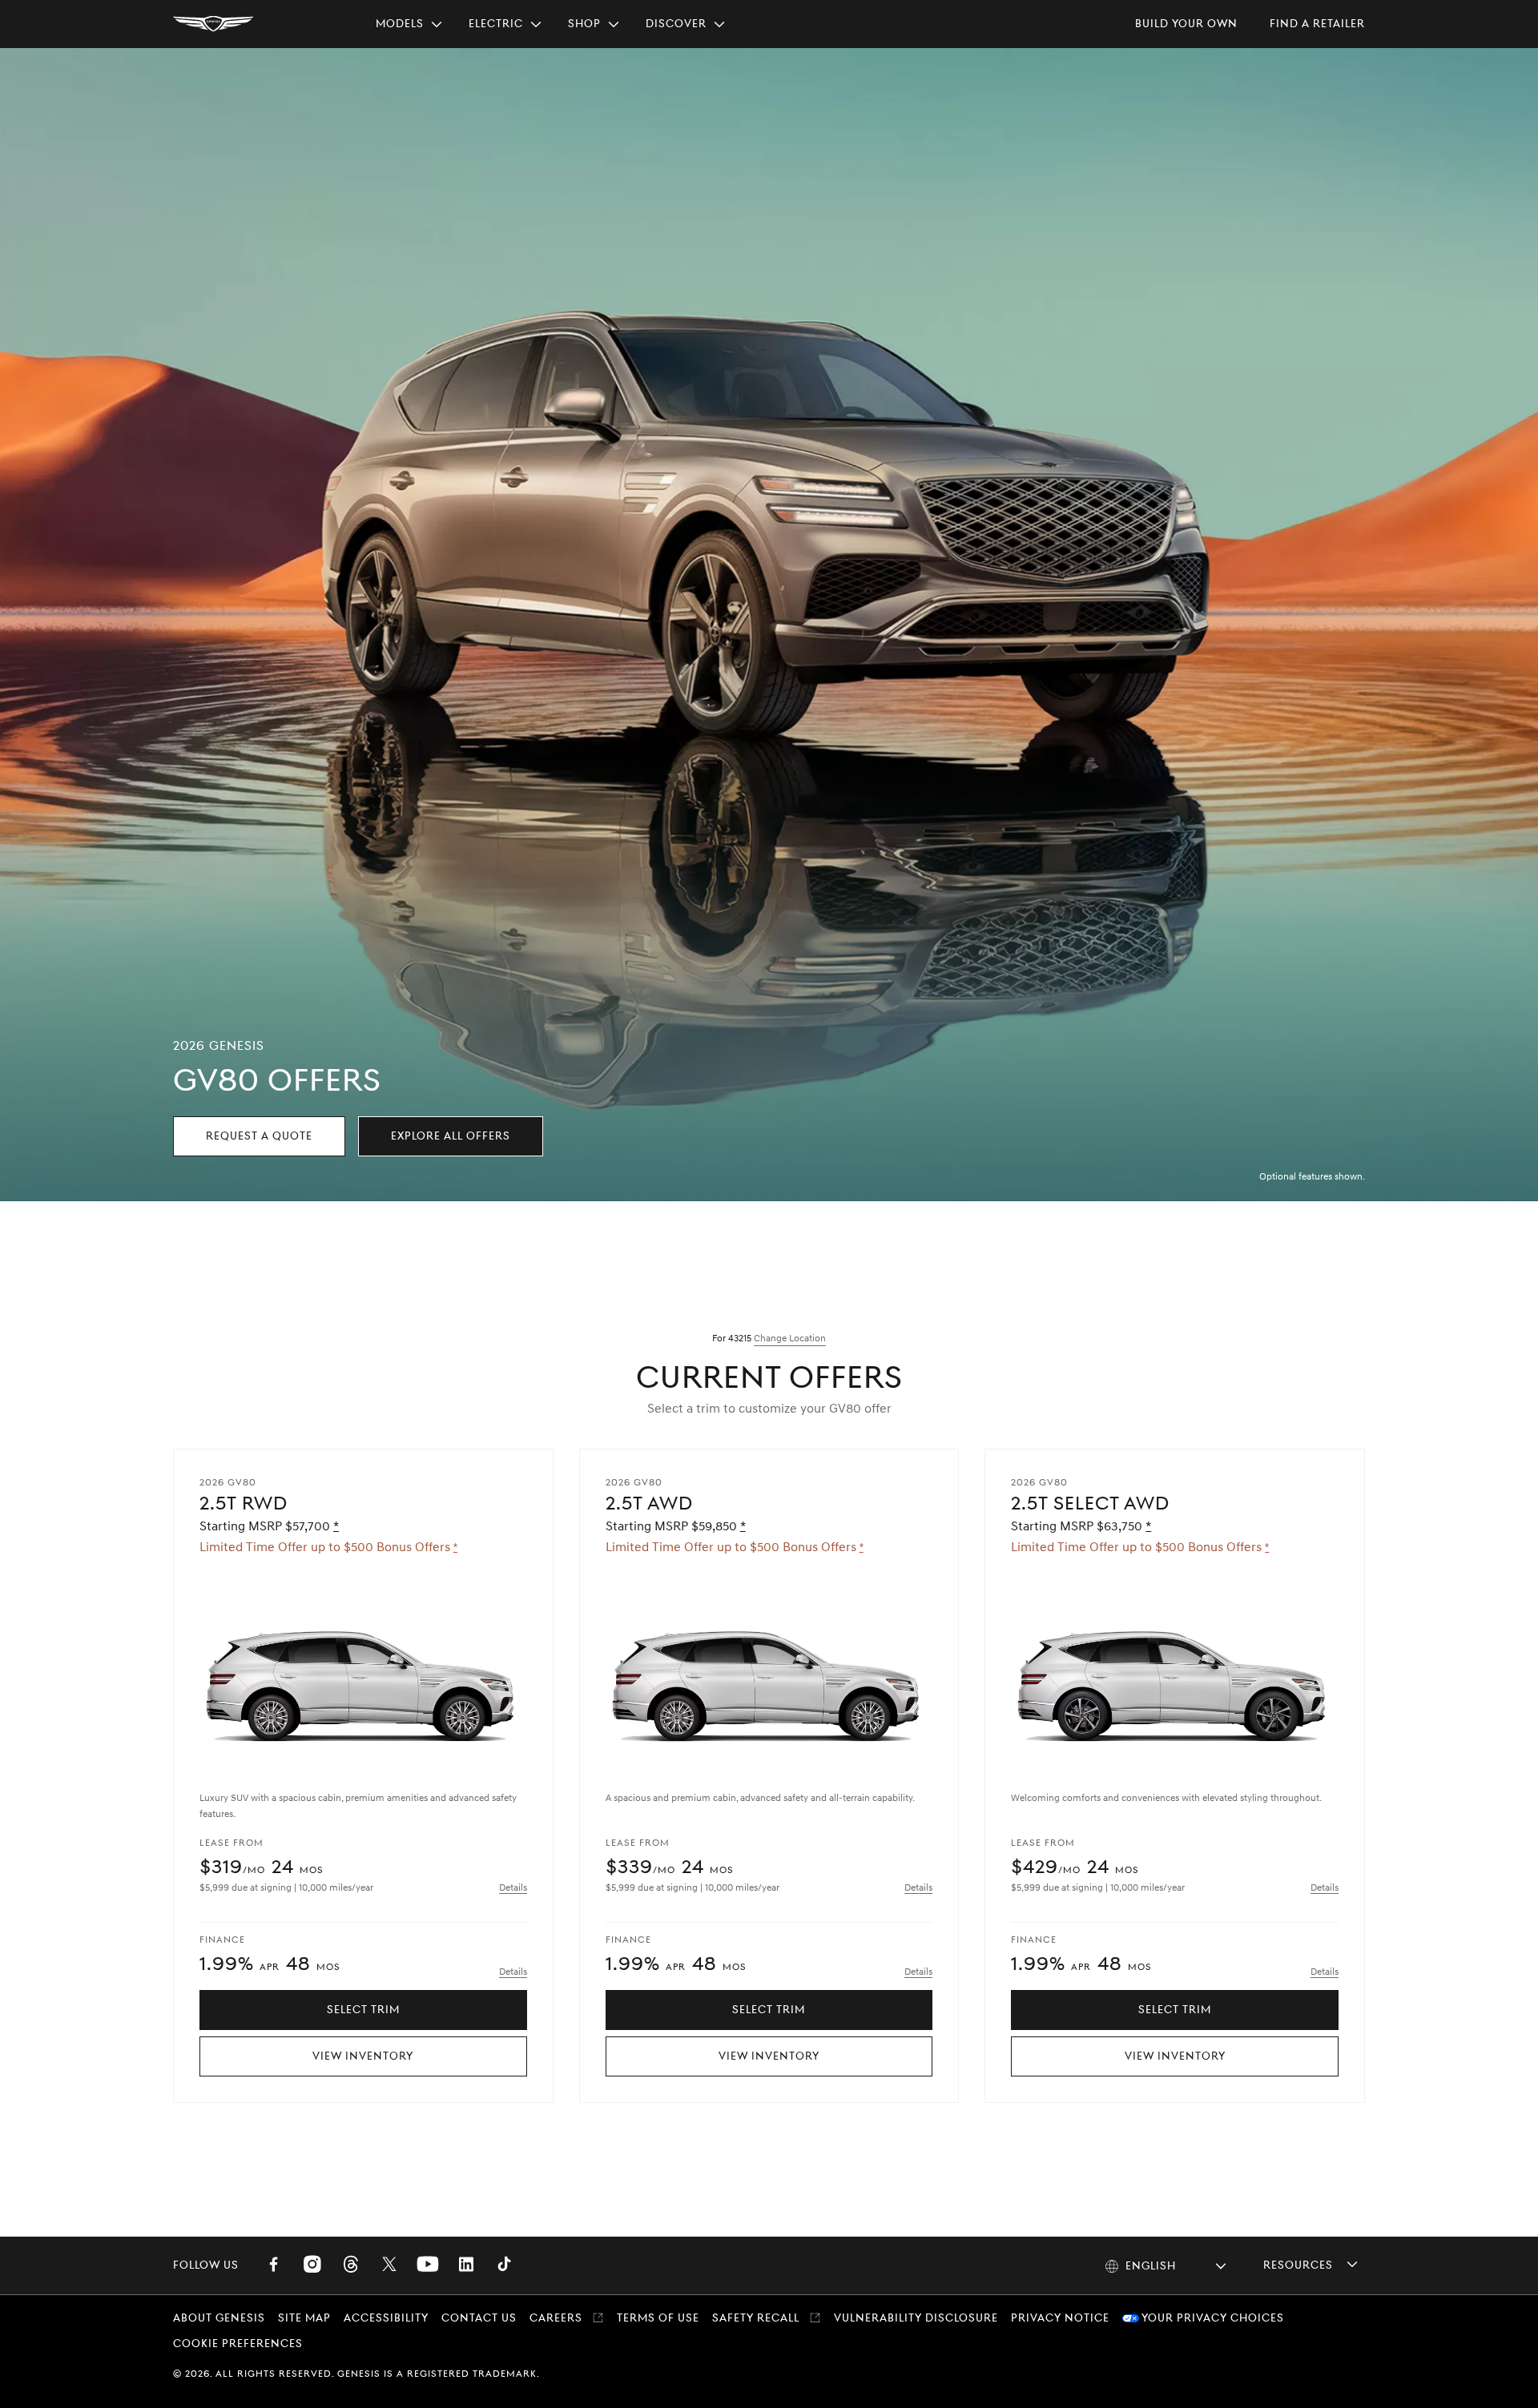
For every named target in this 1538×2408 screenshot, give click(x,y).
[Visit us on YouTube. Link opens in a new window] (428, 2265)
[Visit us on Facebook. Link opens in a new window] (274, 2265)
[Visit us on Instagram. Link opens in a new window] (312, 2265)
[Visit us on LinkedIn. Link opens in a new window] (466, 2265)
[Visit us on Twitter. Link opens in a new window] (389, 2265)
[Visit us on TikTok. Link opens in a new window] (505, 2265)
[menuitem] (409, 24)
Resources (1298, 2265)
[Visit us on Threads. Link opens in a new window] (351, 2265)
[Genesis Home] (213, 24)
